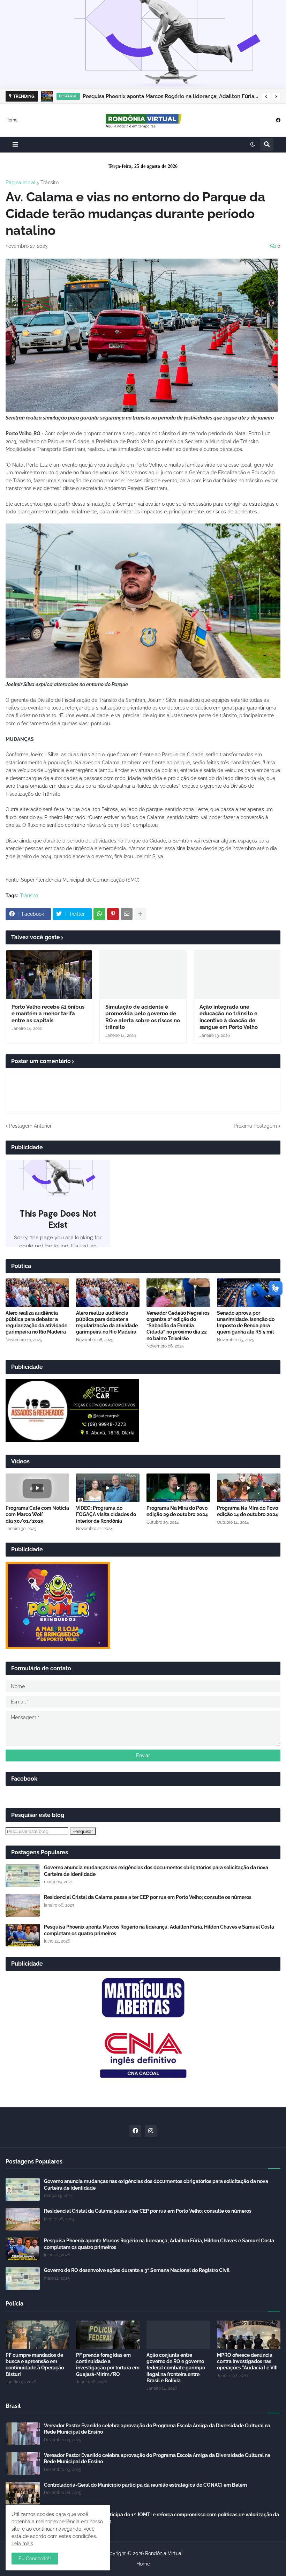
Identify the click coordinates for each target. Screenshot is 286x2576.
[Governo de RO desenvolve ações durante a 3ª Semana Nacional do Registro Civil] (23, 2278)
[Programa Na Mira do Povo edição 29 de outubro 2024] (178, 1488)
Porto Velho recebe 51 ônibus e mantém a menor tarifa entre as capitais (48, 1014)
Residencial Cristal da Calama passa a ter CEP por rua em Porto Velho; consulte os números (148, 1897)
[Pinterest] (113, 914)
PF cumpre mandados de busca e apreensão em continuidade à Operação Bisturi (35, 2365)
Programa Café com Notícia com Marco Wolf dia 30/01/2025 (37, 1514)
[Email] (127, 914)
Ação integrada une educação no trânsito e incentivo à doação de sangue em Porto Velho (229, 1017)
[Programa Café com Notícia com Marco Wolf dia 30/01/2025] (37, 1488)
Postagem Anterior (30, 1126)
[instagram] (151, 2131)
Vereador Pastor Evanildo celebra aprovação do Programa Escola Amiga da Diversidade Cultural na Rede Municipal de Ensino (157, 2429)
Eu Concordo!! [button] (35, 2559)
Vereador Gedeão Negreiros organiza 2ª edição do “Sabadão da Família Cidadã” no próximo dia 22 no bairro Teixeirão (178, 1326)
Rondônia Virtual (164, 2553)
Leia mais (22, 2544)
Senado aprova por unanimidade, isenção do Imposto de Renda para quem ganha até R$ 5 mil (246, 1323)
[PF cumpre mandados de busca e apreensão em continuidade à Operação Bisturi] (37, 2335)
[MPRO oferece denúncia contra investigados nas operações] (249, 2335)
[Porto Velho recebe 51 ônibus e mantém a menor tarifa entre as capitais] (49, 975)
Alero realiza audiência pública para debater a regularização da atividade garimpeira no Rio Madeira (36, 1323)
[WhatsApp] (99, 914)
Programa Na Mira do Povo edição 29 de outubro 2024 (177, 1511)
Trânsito (50, 183)
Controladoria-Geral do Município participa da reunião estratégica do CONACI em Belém (145, 2485)
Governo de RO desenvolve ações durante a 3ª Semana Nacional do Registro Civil (137, 2270)
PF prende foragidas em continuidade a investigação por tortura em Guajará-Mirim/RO (108, 2365)
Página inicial (21, 183)
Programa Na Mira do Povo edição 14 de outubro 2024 (247, 1511)
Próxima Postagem (255, 1126)
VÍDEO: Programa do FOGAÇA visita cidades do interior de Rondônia (106, 1514)
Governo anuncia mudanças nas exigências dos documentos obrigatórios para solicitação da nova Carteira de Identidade (156, 1871)
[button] (266, 97)
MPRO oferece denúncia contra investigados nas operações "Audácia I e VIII (247, 2361)
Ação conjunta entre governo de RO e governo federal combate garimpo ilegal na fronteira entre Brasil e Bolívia (176, 2368)
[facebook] (278, 120)
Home (12, 120)
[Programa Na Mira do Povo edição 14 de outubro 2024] (249, 1488)
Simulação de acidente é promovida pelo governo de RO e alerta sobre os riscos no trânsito (143, 1017)
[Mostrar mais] (140, 914)
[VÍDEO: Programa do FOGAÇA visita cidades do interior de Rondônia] (108, 1488)
